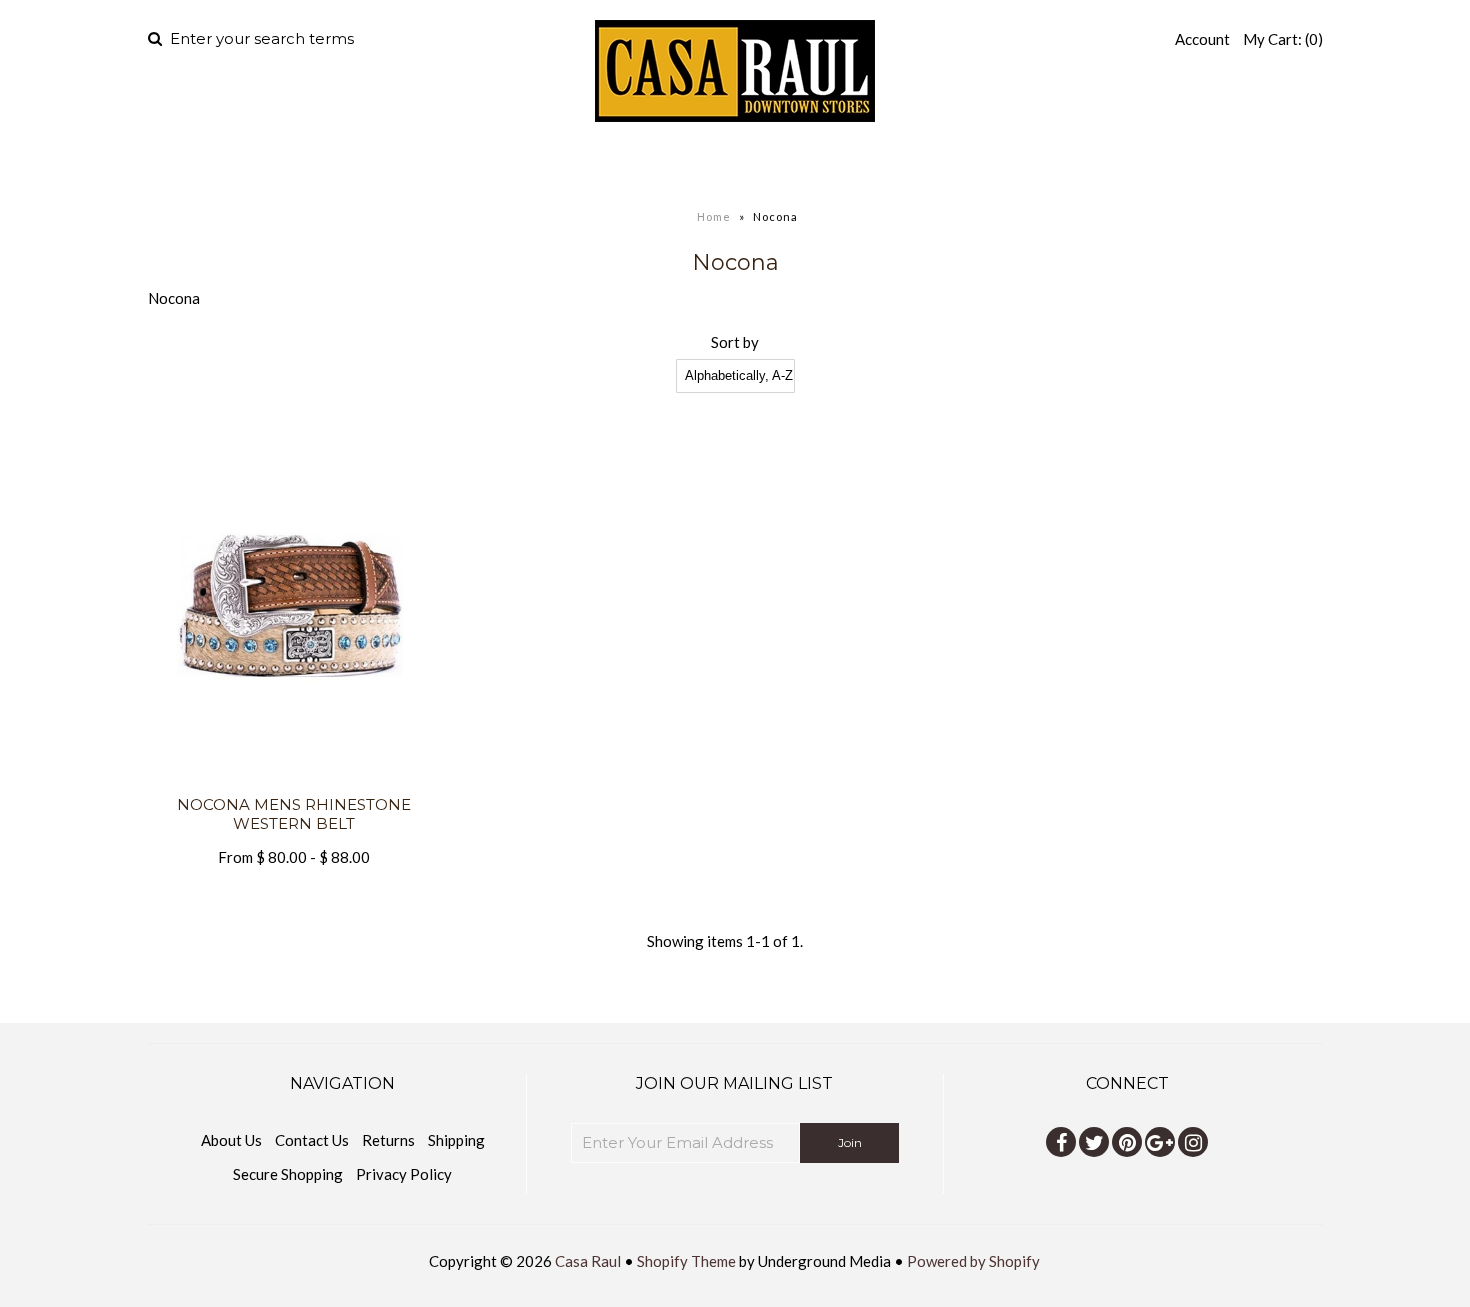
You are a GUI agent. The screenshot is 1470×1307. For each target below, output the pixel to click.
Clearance (946, 165)
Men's (576, 165)
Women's (698, 165)
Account (1202, 39)
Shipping (456, 1140)
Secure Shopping (288, 1174)
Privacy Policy (404, 1174)
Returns (388, 1140)
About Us (231, 1140)
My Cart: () (1283, 39)
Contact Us (312, 1140)
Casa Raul (588, 1261)
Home (494, 165)
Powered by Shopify (973, 1261)
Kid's (816, 165)
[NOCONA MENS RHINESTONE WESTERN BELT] (294, 783)
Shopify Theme (686, 1261)
